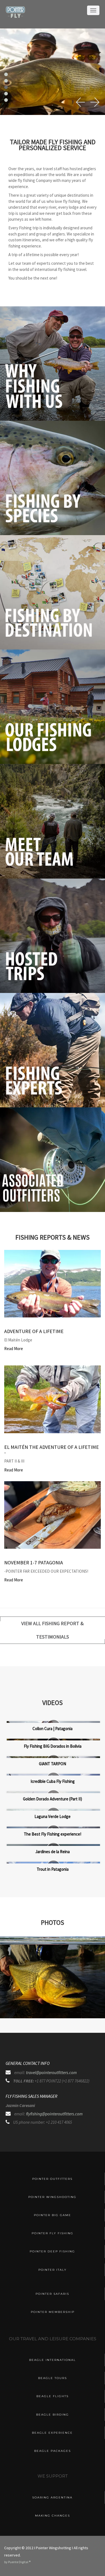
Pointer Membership (53, 2312)
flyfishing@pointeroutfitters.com (54, 2114)
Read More (14, 1349)
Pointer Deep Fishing (52, 2251)
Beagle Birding (53, 2415)
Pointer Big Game (53, 2215)
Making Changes (53, 2516)
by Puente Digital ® (17, 2562)
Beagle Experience (52, 2433)
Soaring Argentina (52, 2497)
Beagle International (53, 2360)
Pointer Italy (53, 2270)
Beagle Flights (53, 2396)
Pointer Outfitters (52, 2179)
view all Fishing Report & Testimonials (53, 1630)
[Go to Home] (15, 16)
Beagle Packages (53, 2451)
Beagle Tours (53, 2378)
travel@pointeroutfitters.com (51, 2073)
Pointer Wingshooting (52, 2197)
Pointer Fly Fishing (53, 2233)
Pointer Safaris (52, 2294)
